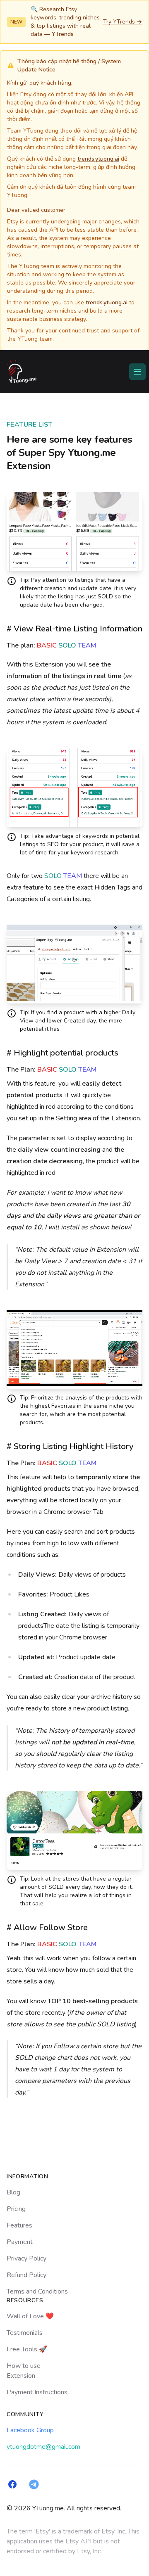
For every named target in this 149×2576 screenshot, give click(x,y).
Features (19, 2225)
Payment (20, 2242)
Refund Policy (26, 2275)
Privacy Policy (26, 2258)
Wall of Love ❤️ (30, 2316)
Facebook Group (30, 2430)
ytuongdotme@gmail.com (43, 2447)
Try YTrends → (123, 22)
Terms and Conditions (37, 2291)
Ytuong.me (92, 453)
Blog (13, 2192)
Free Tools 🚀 (27, 2349)
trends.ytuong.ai (98, 159)
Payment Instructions (37, 2392)
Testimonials (25, 2333)
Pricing (16, 2209)
